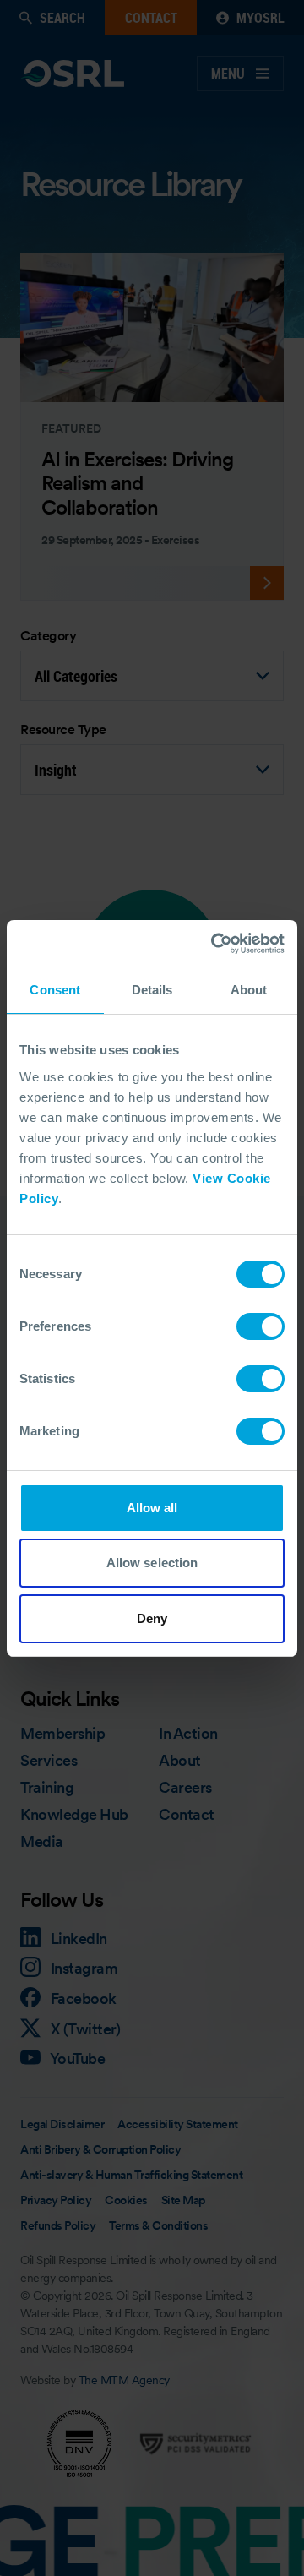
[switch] (261, 1326)
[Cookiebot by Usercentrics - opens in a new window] (214, 944)
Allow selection (152, 1563)
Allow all (152, 1508)
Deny (152, 1618)
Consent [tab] (55, 990)
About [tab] (249, 990)
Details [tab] (152, 990)
